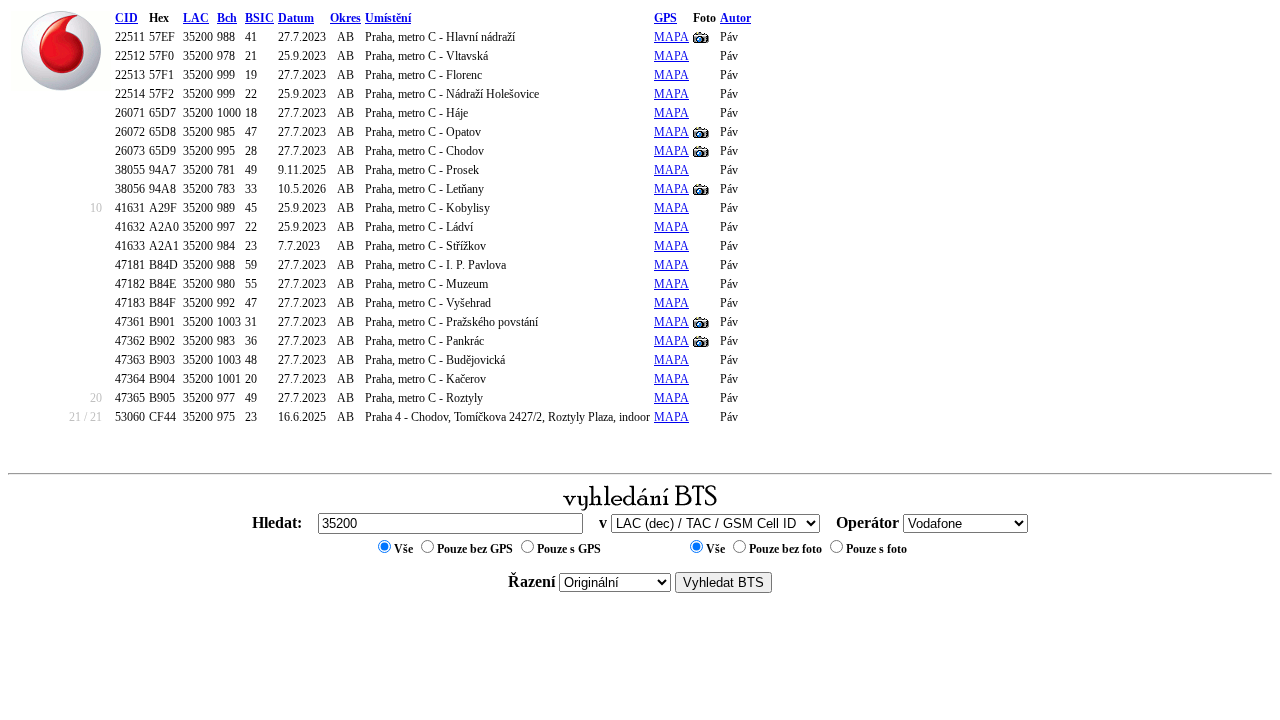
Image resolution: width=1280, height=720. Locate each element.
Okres (345, 18)
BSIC (259, 18)
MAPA (671, 37)
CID (126, 18)
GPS (665, 18)
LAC (196, 18)
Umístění (388, 18)
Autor (735, 18)
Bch (227, 18)
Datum (296, 18)
